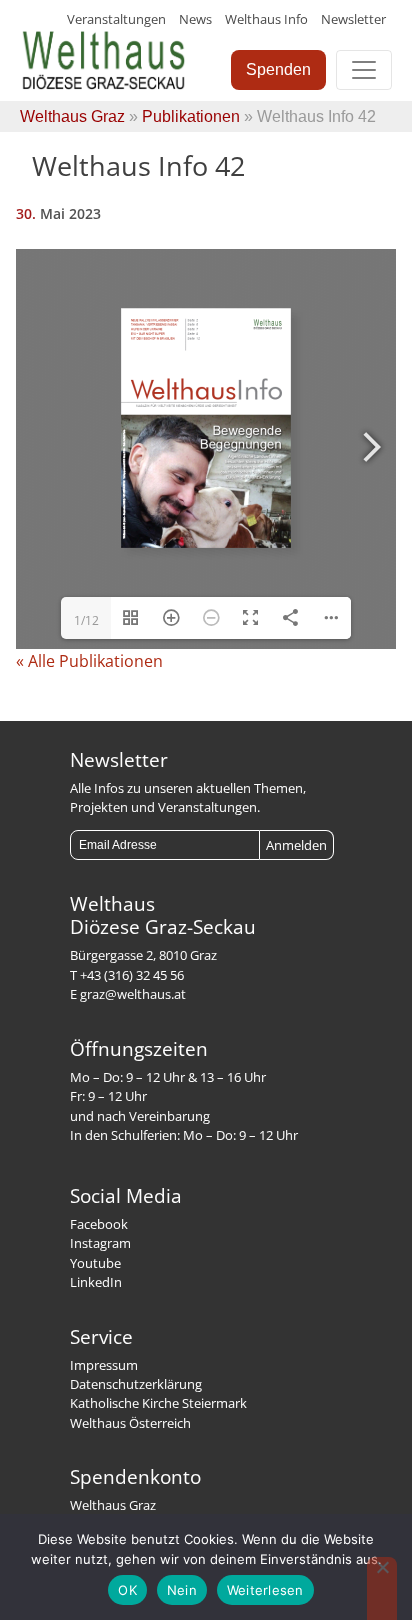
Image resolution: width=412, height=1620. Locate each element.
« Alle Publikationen (89, 661)
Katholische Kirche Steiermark (158, 1403)
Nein (182, 1590)
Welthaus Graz (72, 116)
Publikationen (191, 116)
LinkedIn (96, 1282)
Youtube (95, 1263)
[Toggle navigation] (364, 70)
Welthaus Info (266, 19)
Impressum (104, 1365)
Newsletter (353, 19)
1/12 (86, 620)
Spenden (278, 69)
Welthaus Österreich (130, 1423)
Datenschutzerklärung (136, 1384)
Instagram (100, 1243)
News (195, 19)
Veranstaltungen (116, 19)
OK (127, 1590)
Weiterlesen (265, 1590)
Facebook (99, 1224)
